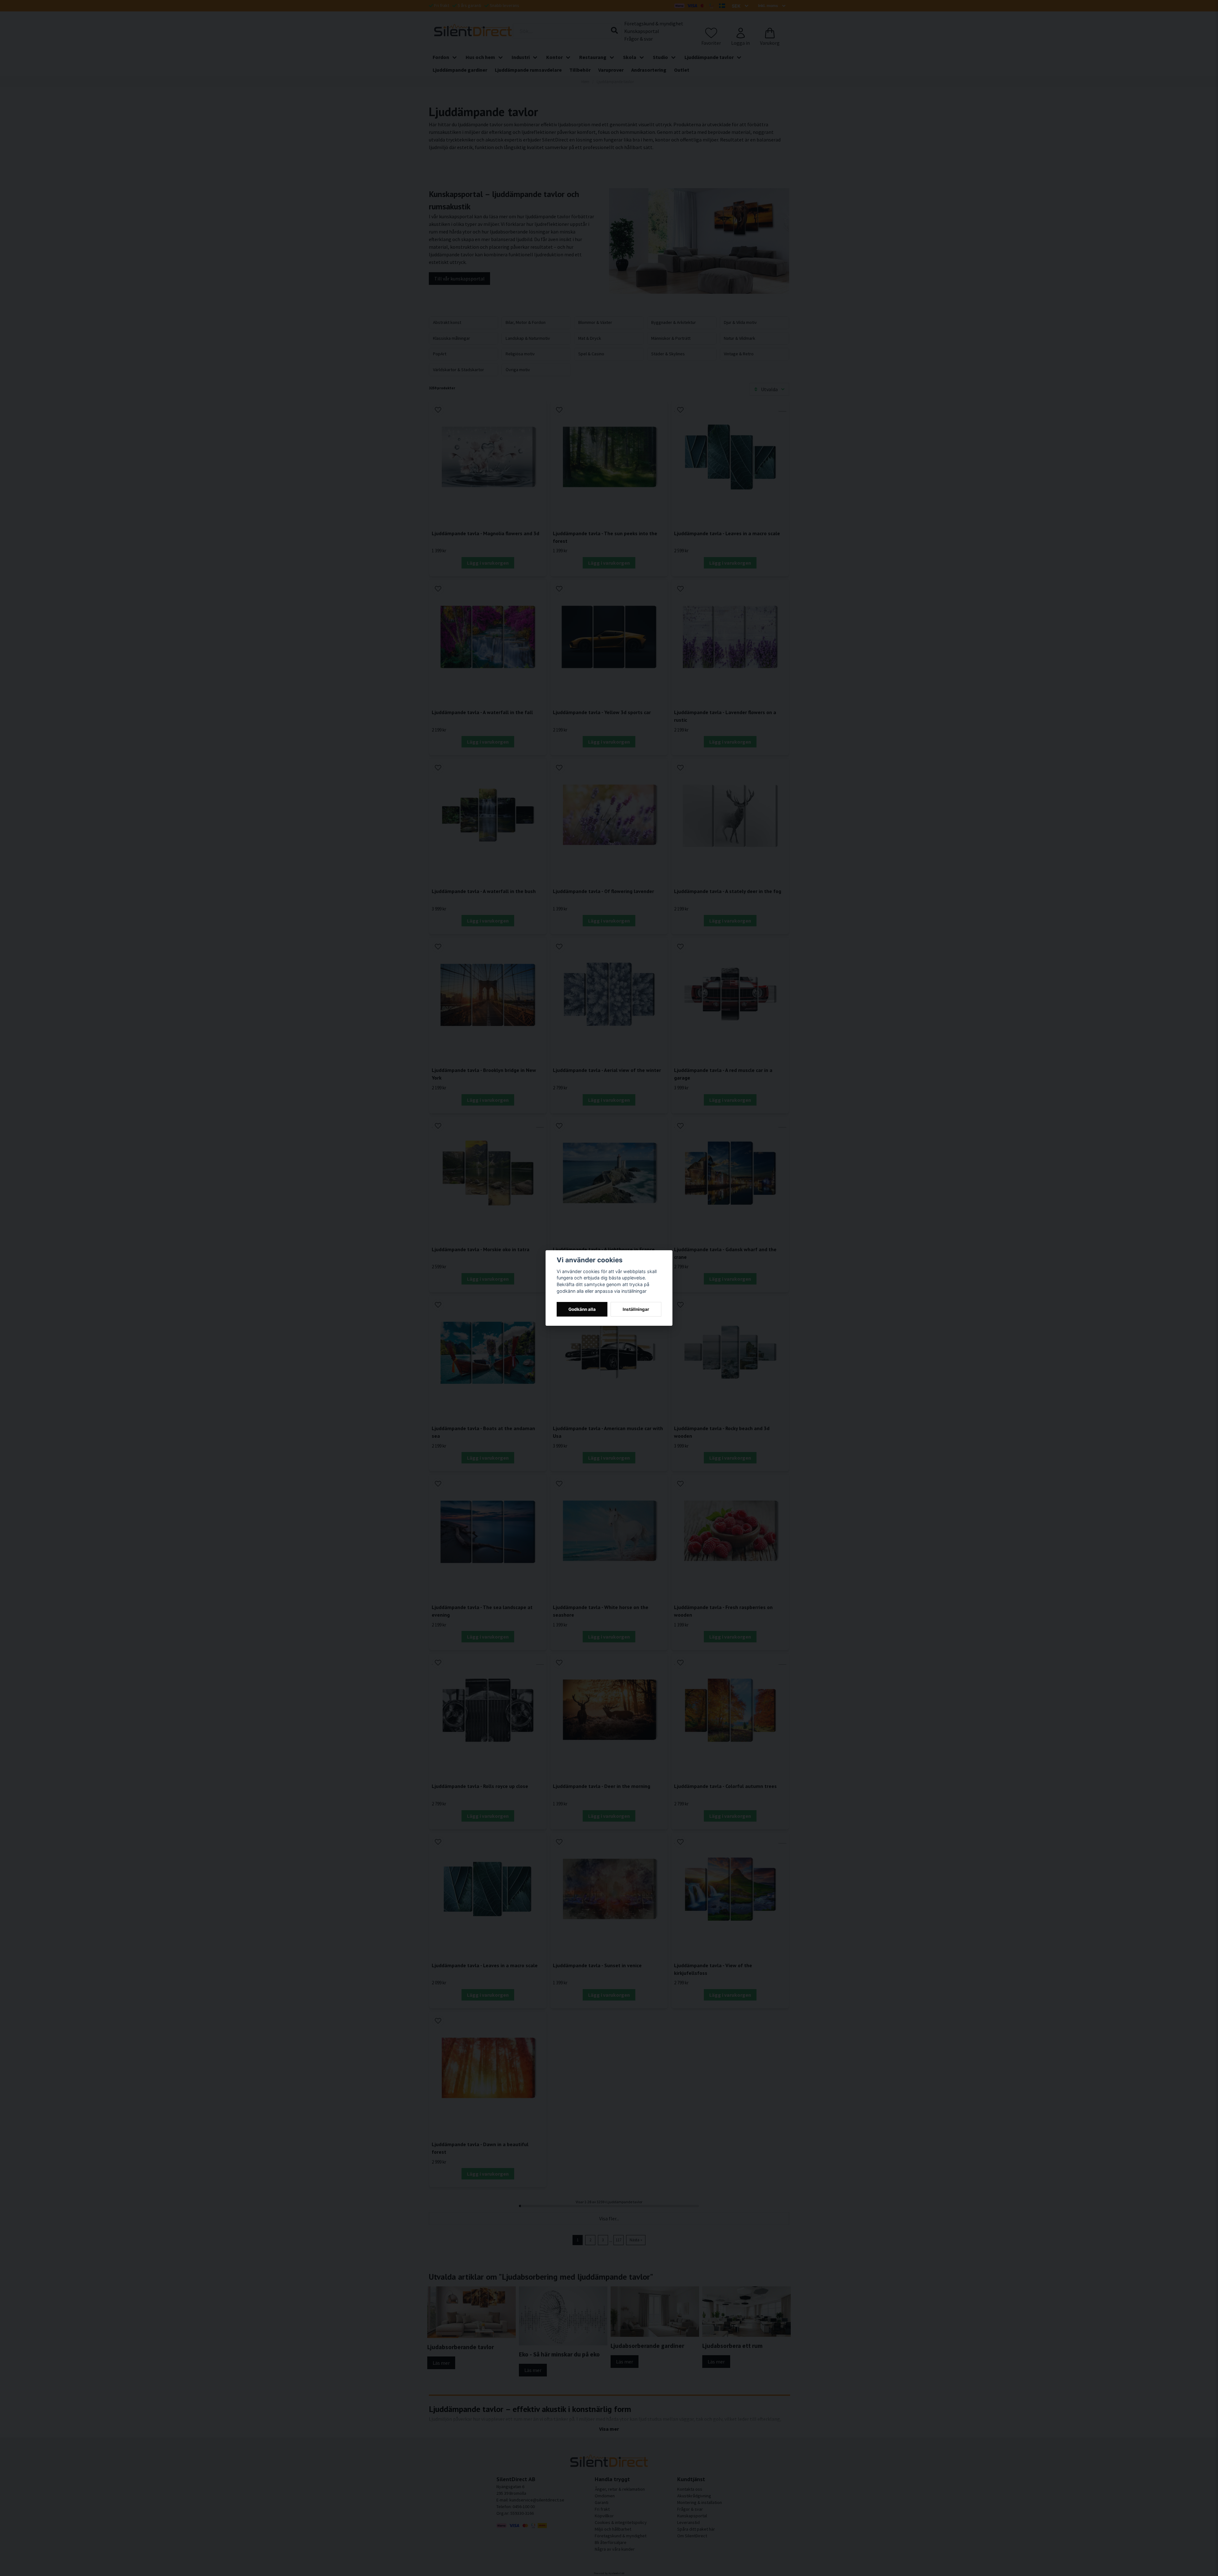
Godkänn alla (582, 1309)
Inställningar (636, 1309)
